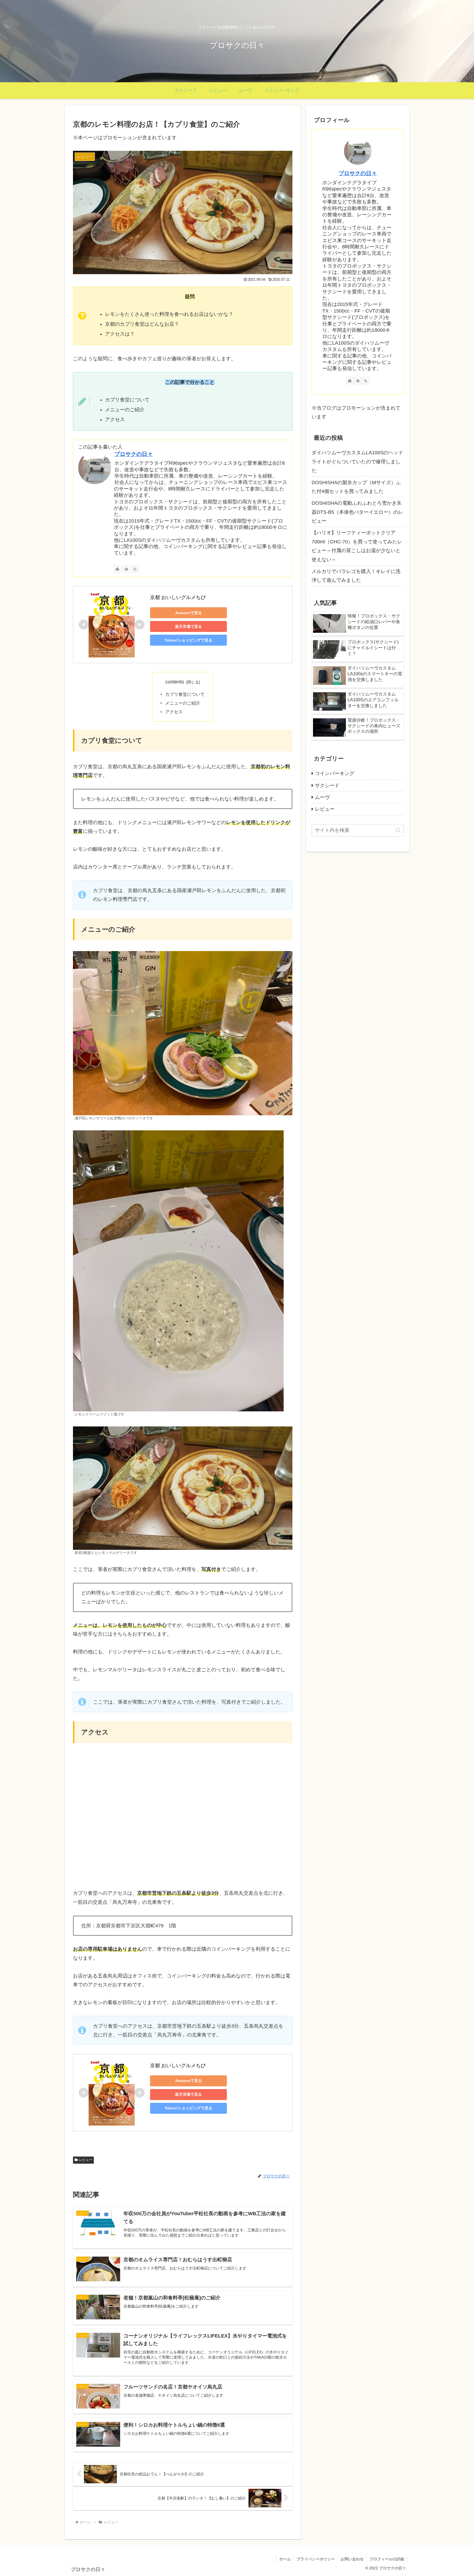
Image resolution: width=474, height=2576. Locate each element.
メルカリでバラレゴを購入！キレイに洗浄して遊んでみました (356, 576)
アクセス (174, 712)
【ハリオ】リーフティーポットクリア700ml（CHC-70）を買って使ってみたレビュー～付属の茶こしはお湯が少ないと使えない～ (357, 546)
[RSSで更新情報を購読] (135, 569)
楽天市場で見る (188, 626)
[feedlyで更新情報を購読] (126, 569)
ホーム (285, 2559)
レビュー (86, 2160)
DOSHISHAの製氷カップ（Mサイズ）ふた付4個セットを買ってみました (356, 487)
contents (175, 682)
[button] (398, 830)
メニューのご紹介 (183, 703)
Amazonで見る (189, 613)
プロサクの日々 (134, 454)
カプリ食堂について (185, 694)
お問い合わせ (352, 2559)
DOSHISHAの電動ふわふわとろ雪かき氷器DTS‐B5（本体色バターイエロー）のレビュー (357, 512)
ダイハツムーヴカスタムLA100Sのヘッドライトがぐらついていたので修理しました (357, 462)
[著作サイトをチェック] (117, 569)
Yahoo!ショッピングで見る (188, 640)
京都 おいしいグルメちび (178, 597)
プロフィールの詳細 (387, 2559)
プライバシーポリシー (316, 2559)
